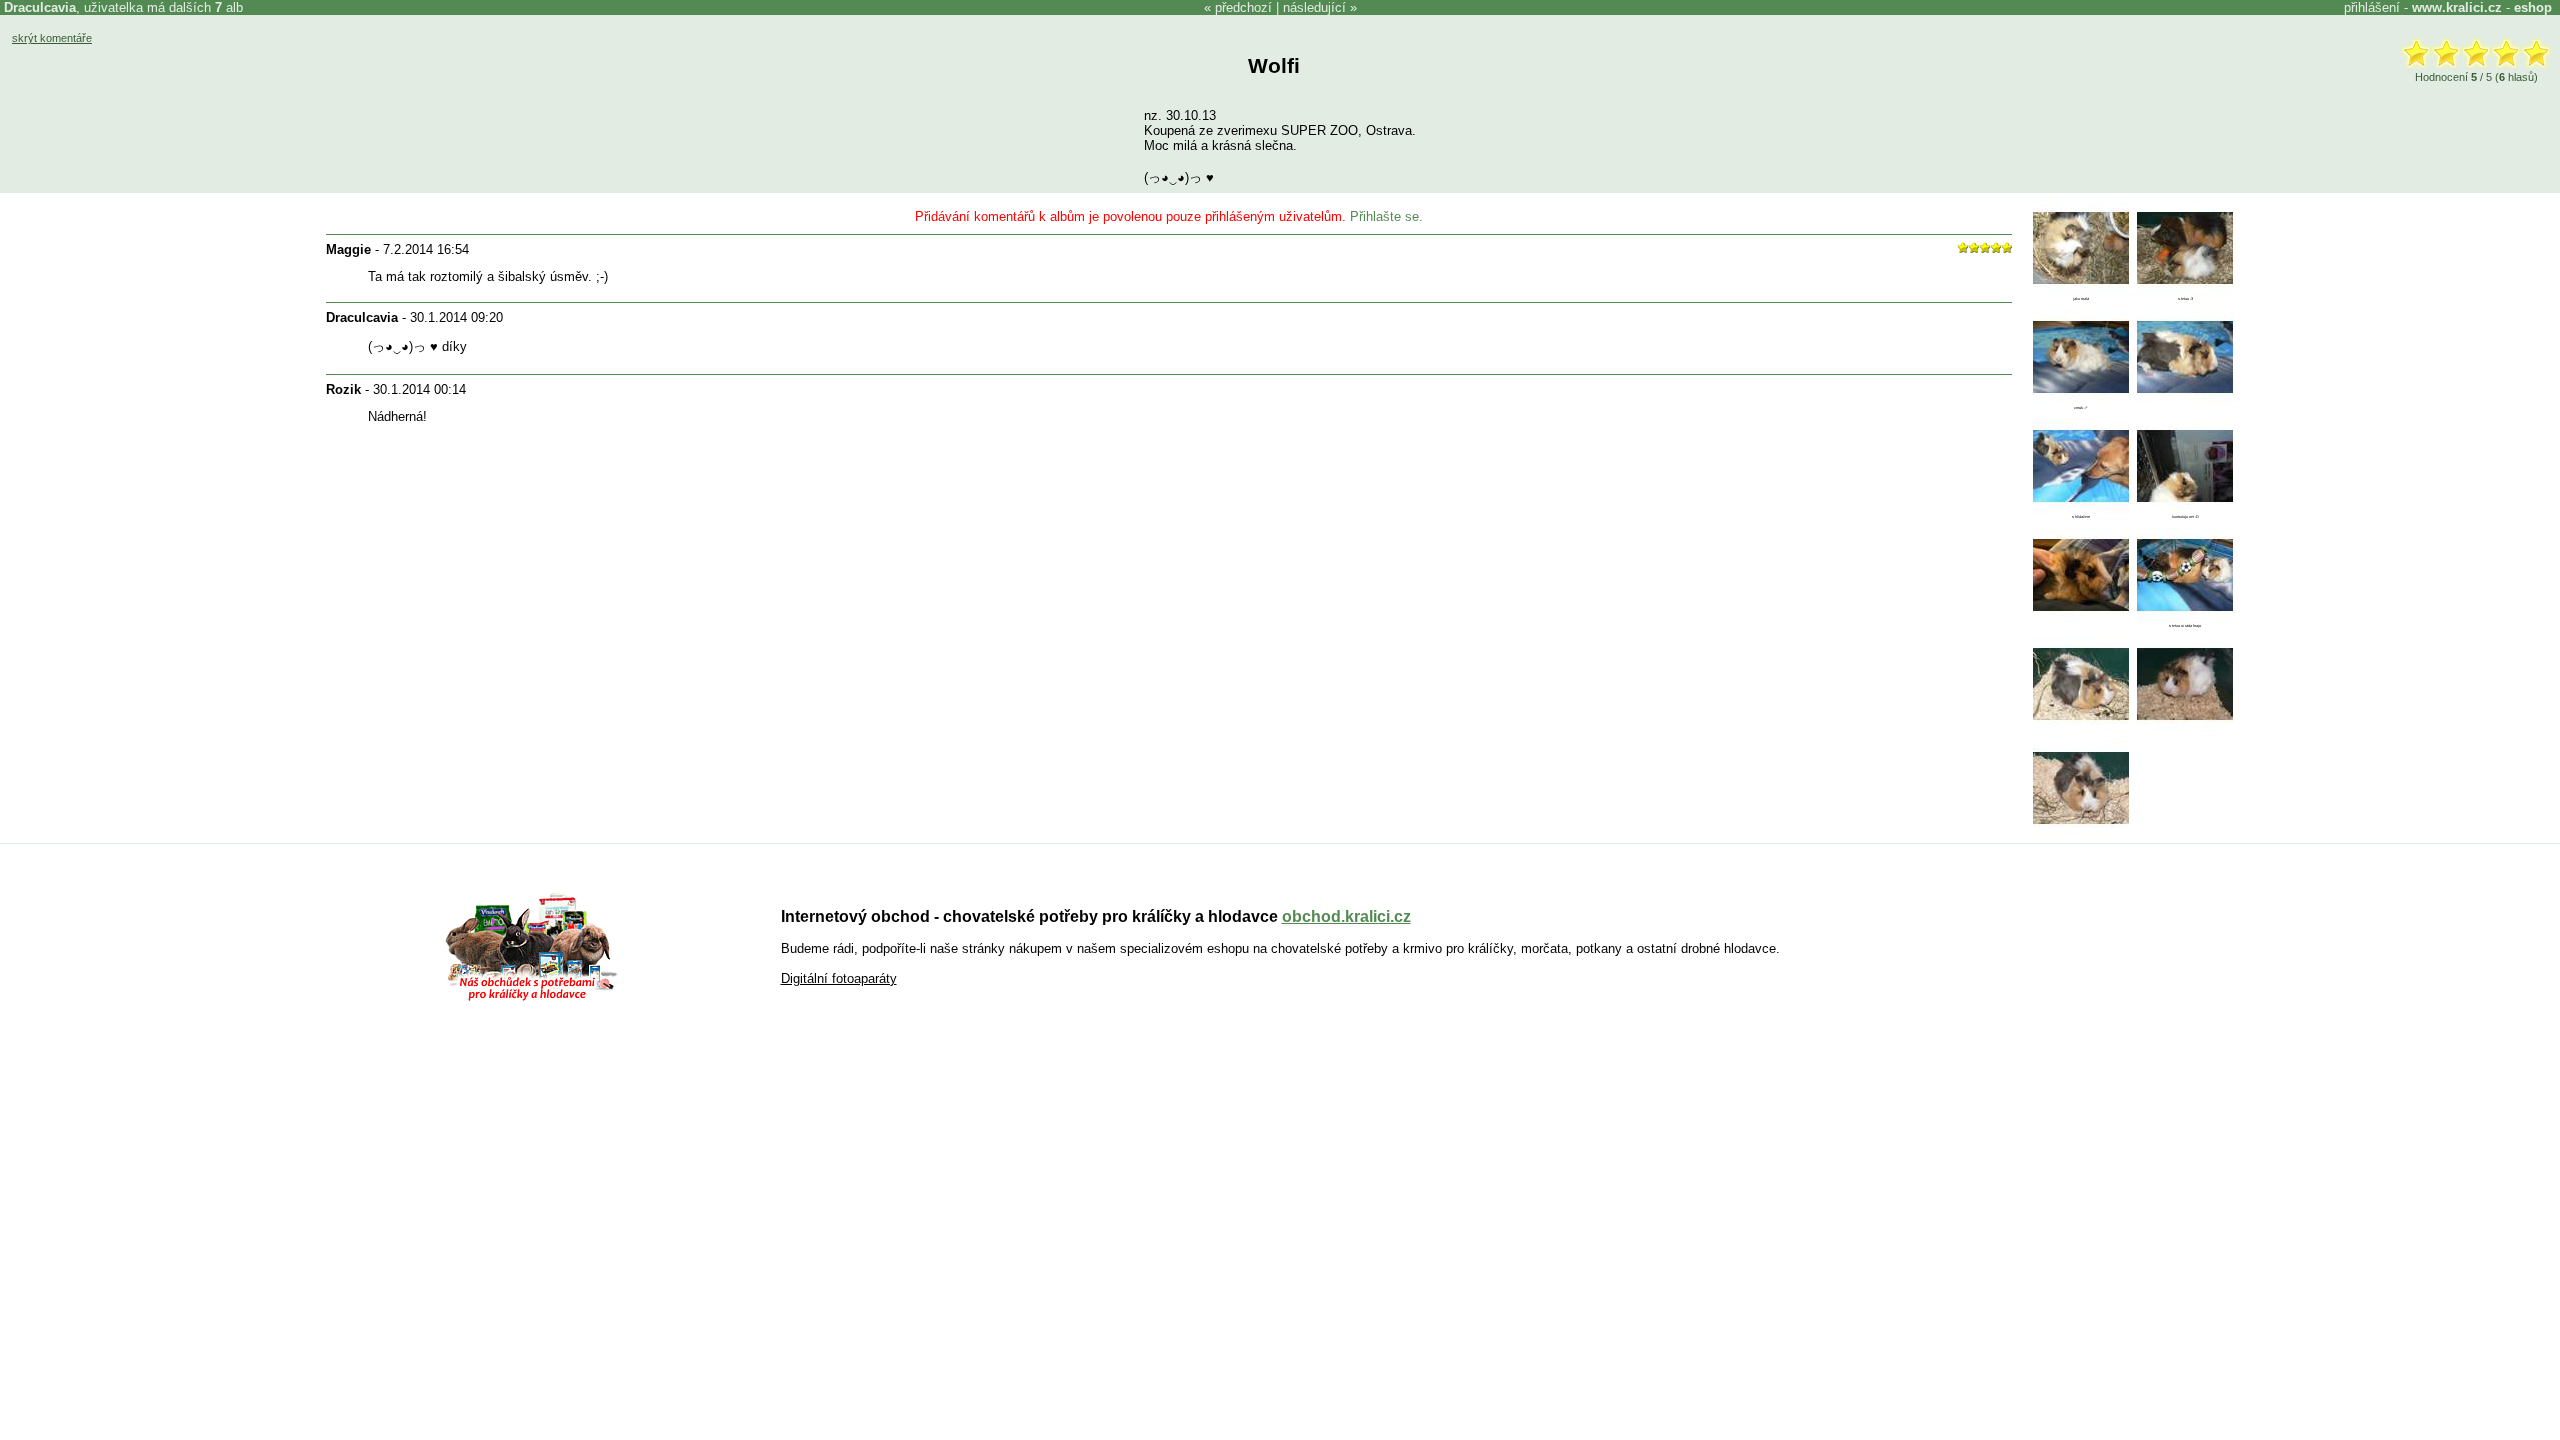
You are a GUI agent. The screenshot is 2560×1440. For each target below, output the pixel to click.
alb (229, 7)
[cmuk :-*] (2081, 400)
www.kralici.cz (2457, 7)
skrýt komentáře (52, 38)
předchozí (1243, 7)
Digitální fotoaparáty (839, 978)
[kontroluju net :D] (2185, 509)
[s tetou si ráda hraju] (2185, 618)
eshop (2533, 7)
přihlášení (2372, 7)
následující (1314, 7)
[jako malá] (2081, 291)
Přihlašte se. (1386, 216)
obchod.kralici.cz (1346, 916)
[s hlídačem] (2081, 509)
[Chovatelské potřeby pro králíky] (531, 998)
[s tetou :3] (2185, 291)
